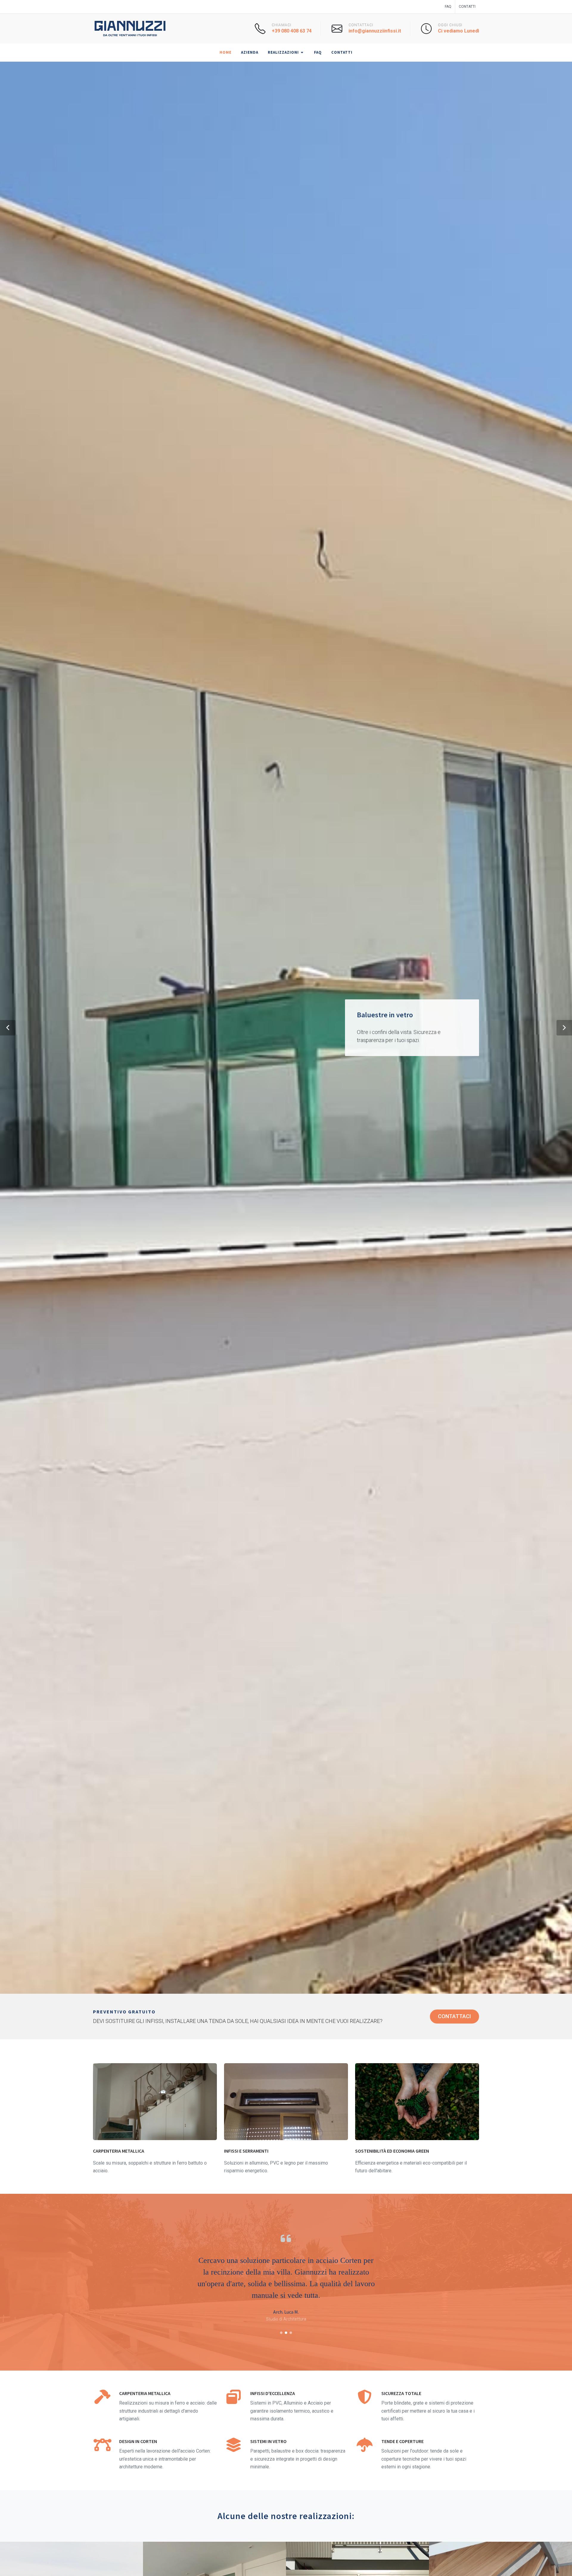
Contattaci (454, 2016)
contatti (467, 7)
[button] (8, 1028)
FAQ (448, 7)
